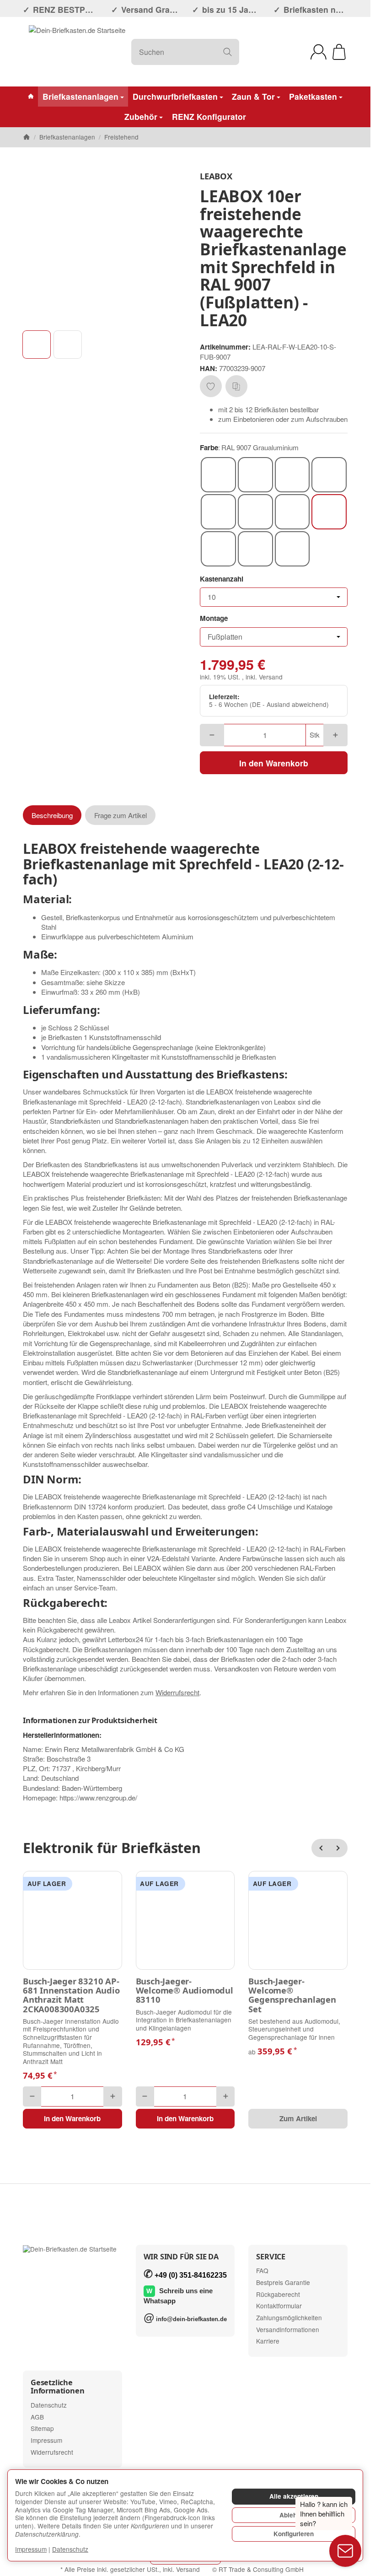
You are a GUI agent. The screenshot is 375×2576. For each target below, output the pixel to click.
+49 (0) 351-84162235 (191, 2275)
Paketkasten (313, 96)
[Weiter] (338, 1848)
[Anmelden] (319, 52)
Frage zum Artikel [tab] (121, 815)
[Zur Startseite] (77, 52)
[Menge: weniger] (212, 735)
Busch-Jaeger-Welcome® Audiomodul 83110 (185, 1991)
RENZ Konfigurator (209, 116)
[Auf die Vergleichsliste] (236, 386)
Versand (271, 677)
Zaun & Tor (253, 96)
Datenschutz (70, 2549)
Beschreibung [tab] (52, 815)
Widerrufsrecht (177, 1692)
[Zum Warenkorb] (339, 52)
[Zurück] (321, 1848)
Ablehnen (294, 2515)
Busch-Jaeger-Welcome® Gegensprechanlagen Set (292, 1995)
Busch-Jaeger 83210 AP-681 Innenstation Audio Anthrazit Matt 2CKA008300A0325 (71, 1995)
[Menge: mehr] (335, 735)
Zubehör (141, 116)
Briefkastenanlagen (80, 96)
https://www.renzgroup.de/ (98, 1797)
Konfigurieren (294, 2534)
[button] (37, 345)
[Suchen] (228, 52)
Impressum (31, 2549)
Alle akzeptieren (294, 2496)
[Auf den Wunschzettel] (211, 386)
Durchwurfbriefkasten (175, 96)
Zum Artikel (298, 2118)
